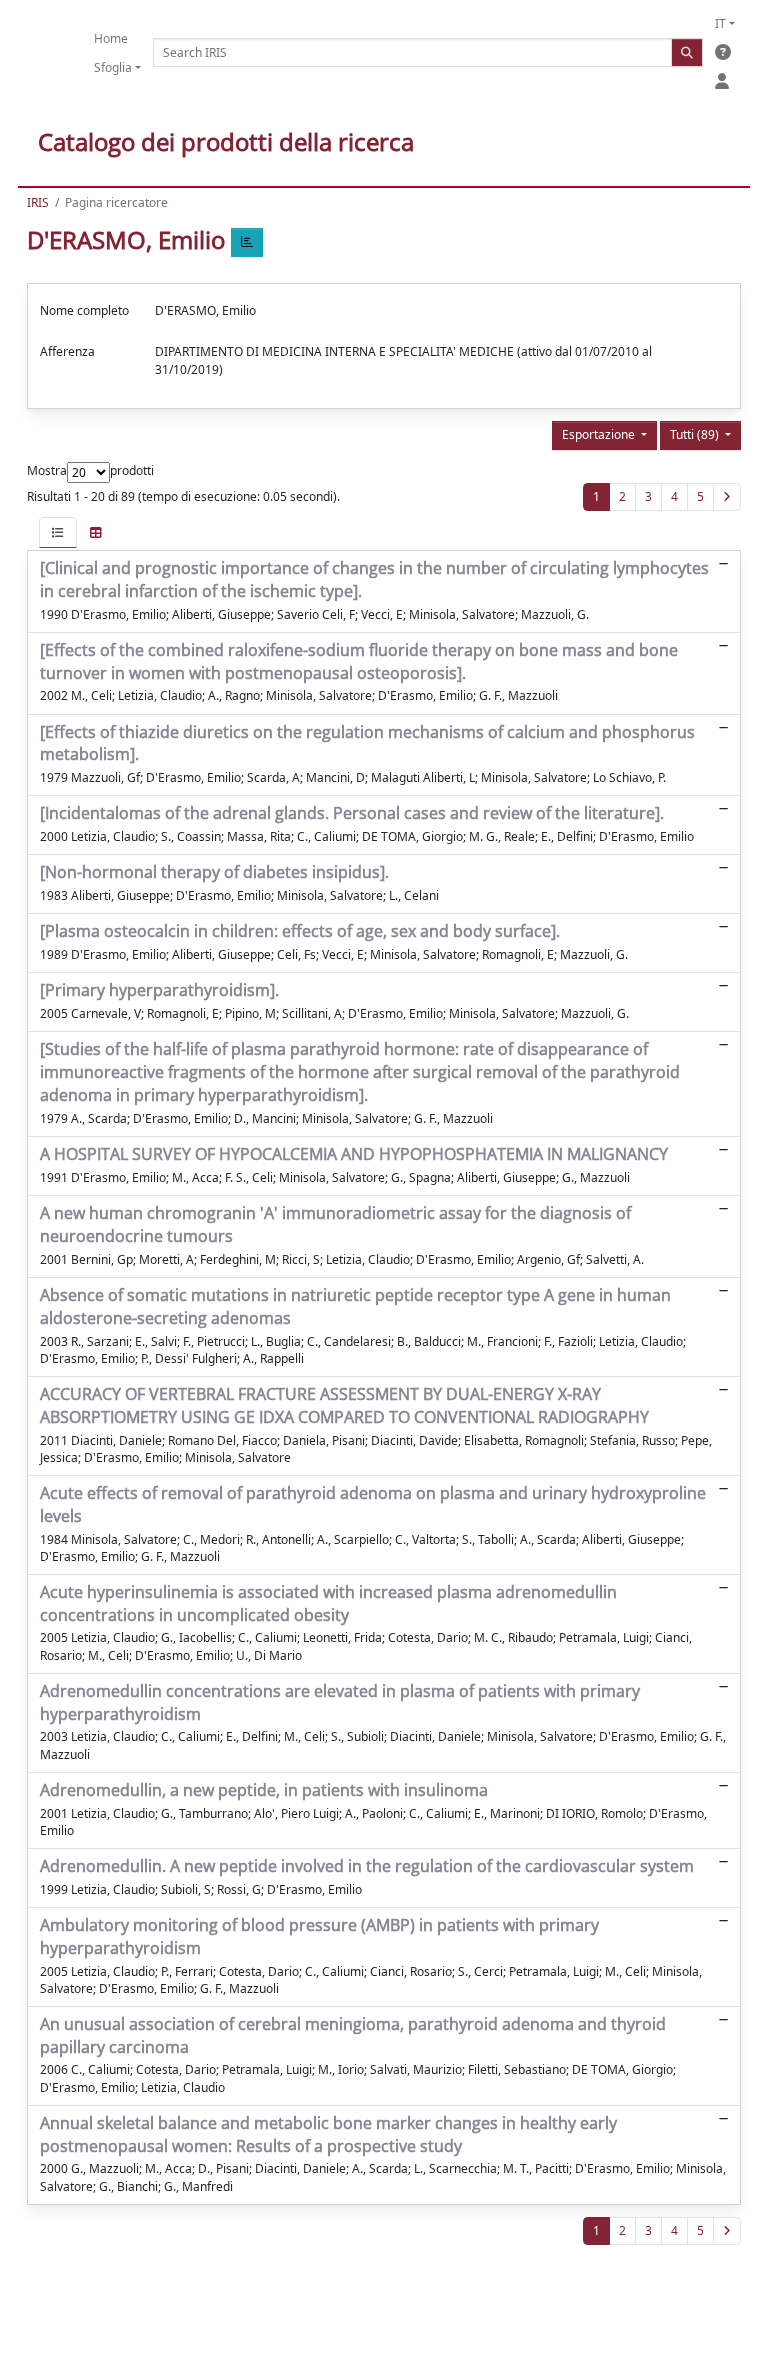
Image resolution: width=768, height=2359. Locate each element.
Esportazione (600, 434)
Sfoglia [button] (113, 67)
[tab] (58, 532)
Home (111, 38)
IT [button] (720, 23)
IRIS (38, 202)
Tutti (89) (696, 434)
